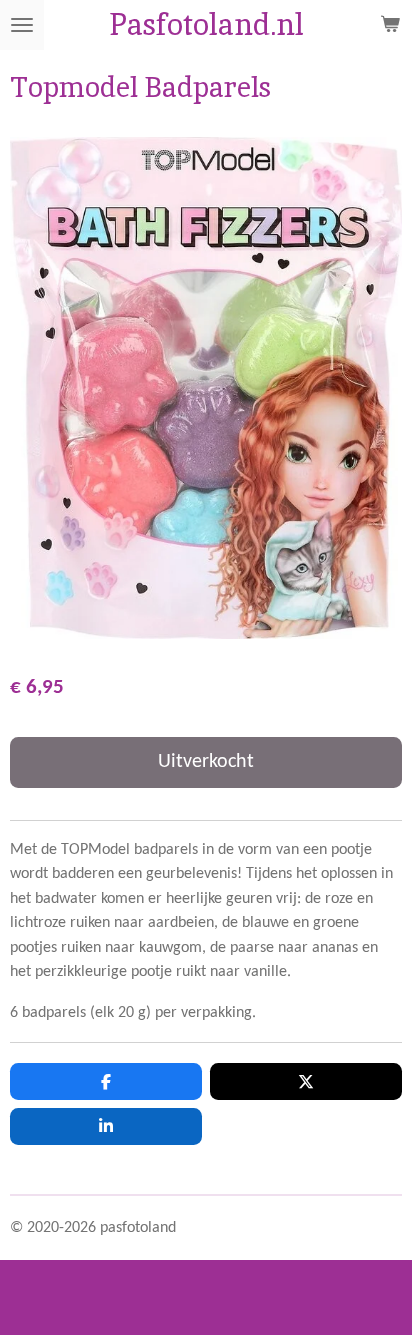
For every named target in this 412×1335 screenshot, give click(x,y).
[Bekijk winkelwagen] (390, 25)
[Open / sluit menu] (22, 25)
